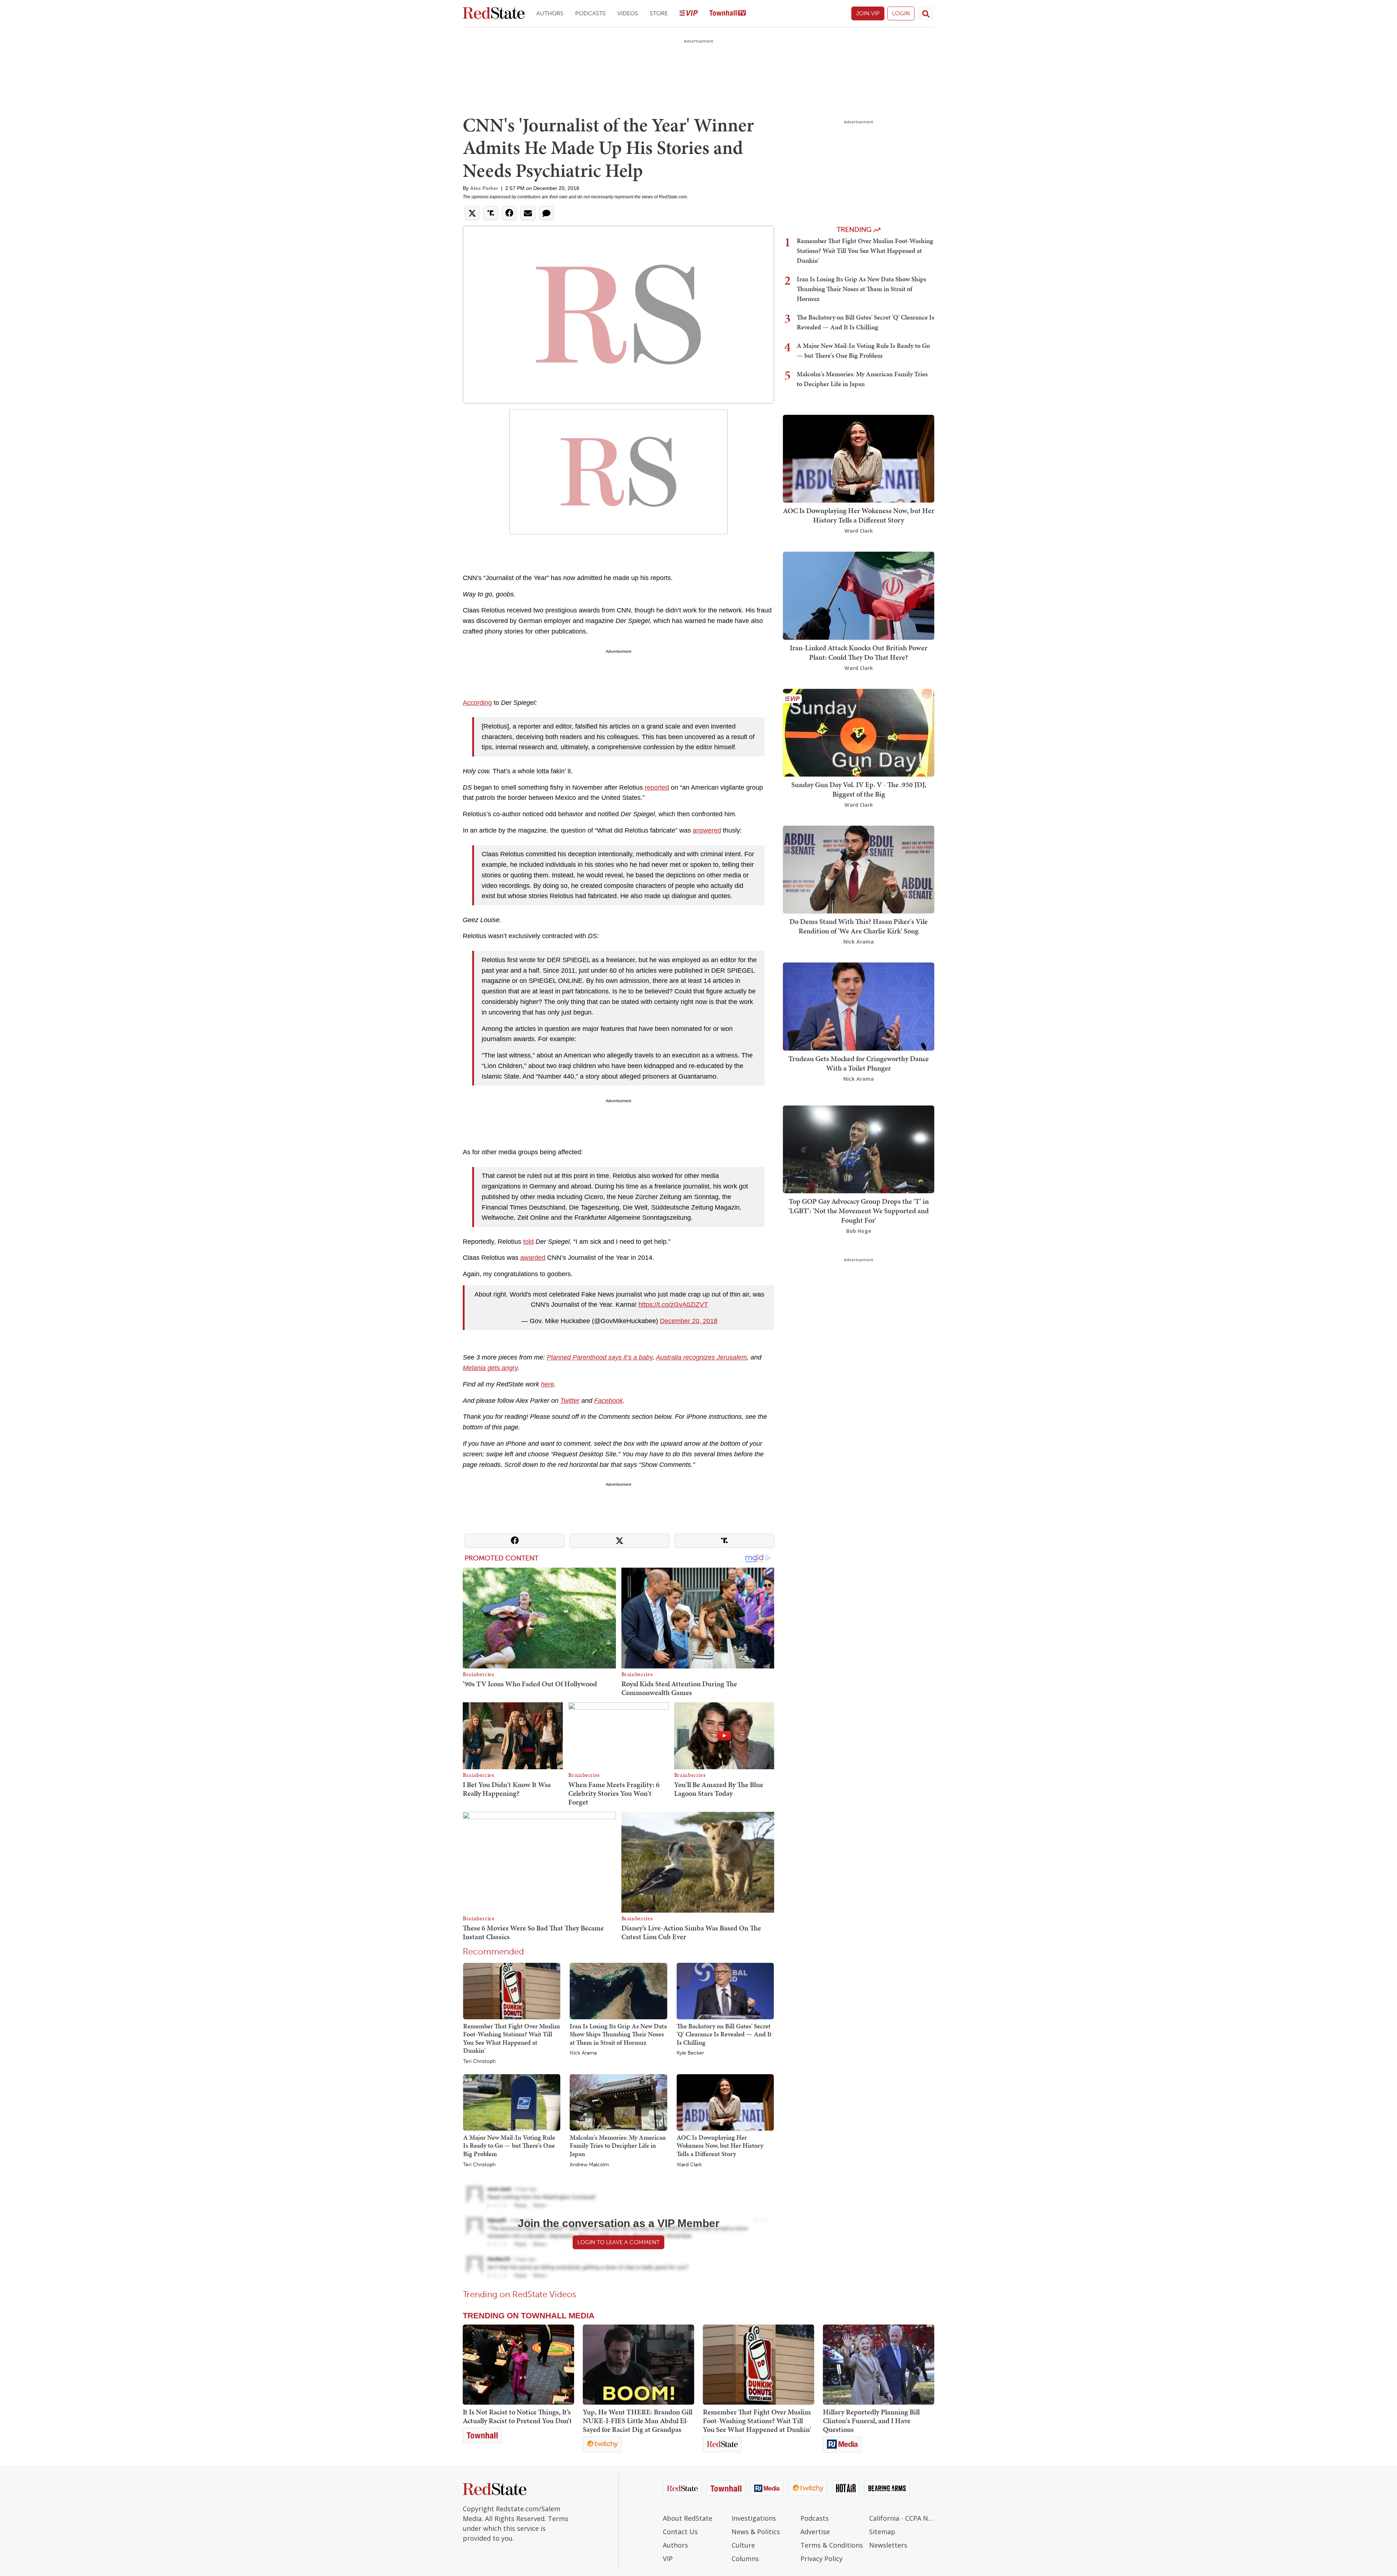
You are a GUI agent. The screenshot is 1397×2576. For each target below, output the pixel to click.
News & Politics (756, 2532)
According (477, 703)
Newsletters (888, 2545)
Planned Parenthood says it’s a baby (600, 1357)
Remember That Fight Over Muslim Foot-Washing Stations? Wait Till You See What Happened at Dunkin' (512, 2038)
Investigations (754, 2518)
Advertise (815, 2532)
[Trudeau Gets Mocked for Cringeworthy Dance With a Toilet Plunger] (859, 1006)
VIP (668, 2559)
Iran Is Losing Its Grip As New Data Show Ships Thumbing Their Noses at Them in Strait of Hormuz (618, 2034)
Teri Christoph (479, 2061)
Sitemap (882, 2532)
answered (707, 830)
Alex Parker (484, 188)
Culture (743, 2545)
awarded (533, 1258)
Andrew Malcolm (589, 2165)
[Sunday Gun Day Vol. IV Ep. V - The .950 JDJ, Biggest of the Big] (859, 732)
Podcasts (590, 13)
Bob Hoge (859, 1231)
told (528, 1242)
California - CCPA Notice (902, 2518)
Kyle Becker (690, 2053)
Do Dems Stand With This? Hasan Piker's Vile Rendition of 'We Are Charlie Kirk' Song (859, 926)
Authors (550, 13)
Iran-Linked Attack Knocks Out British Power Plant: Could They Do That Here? (859, 652)
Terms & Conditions (832, 2545)
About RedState (688, 2518)
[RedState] (494, 14)
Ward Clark (689, 2165)
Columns (745, 2559)
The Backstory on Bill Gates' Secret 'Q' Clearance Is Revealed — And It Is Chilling (724, 2034)
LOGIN (901, 13)
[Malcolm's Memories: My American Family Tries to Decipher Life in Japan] (618, 2102)
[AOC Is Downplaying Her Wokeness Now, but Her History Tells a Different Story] (725, 2102)
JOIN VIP (868, 13)
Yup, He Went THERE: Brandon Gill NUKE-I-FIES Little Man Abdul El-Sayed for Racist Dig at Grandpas (638, 2421)
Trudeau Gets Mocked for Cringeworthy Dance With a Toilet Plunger (859, 1063)
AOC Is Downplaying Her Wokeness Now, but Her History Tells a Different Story (720, 2146)
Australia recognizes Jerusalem (701, 1357)
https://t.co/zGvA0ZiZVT (673, 1305)
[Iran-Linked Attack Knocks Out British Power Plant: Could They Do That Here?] (859, 595)
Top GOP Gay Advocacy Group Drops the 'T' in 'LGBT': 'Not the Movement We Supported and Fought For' (859, 1211)
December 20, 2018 (689, 1321)
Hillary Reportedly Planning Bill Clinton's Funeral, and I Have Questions (871, 2421)
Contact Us (680, 2532)
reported (657, 787)
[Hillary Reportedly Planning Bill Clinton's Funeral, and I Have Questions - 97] (879, 2365)
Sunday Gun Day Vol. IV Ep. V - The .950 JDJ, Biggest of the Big (859, 789)
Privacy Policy (821, 2559)
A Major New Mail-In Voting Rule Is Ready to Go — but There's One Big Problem (509, 2146)
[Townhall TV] (728, 14)
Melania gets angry (490, 1368)
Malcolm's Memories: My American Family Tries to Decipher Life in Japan (618, 2146)
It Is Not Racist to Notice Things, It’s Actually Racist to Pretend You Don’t (517, 2416)
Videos (628, 13)
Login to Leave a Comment (618, 2242)
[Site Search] (926, 13)
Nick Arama (583, 2053)
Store (659, 13)
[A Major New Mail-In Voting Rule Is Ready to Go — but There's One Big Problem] (512, 2102)
